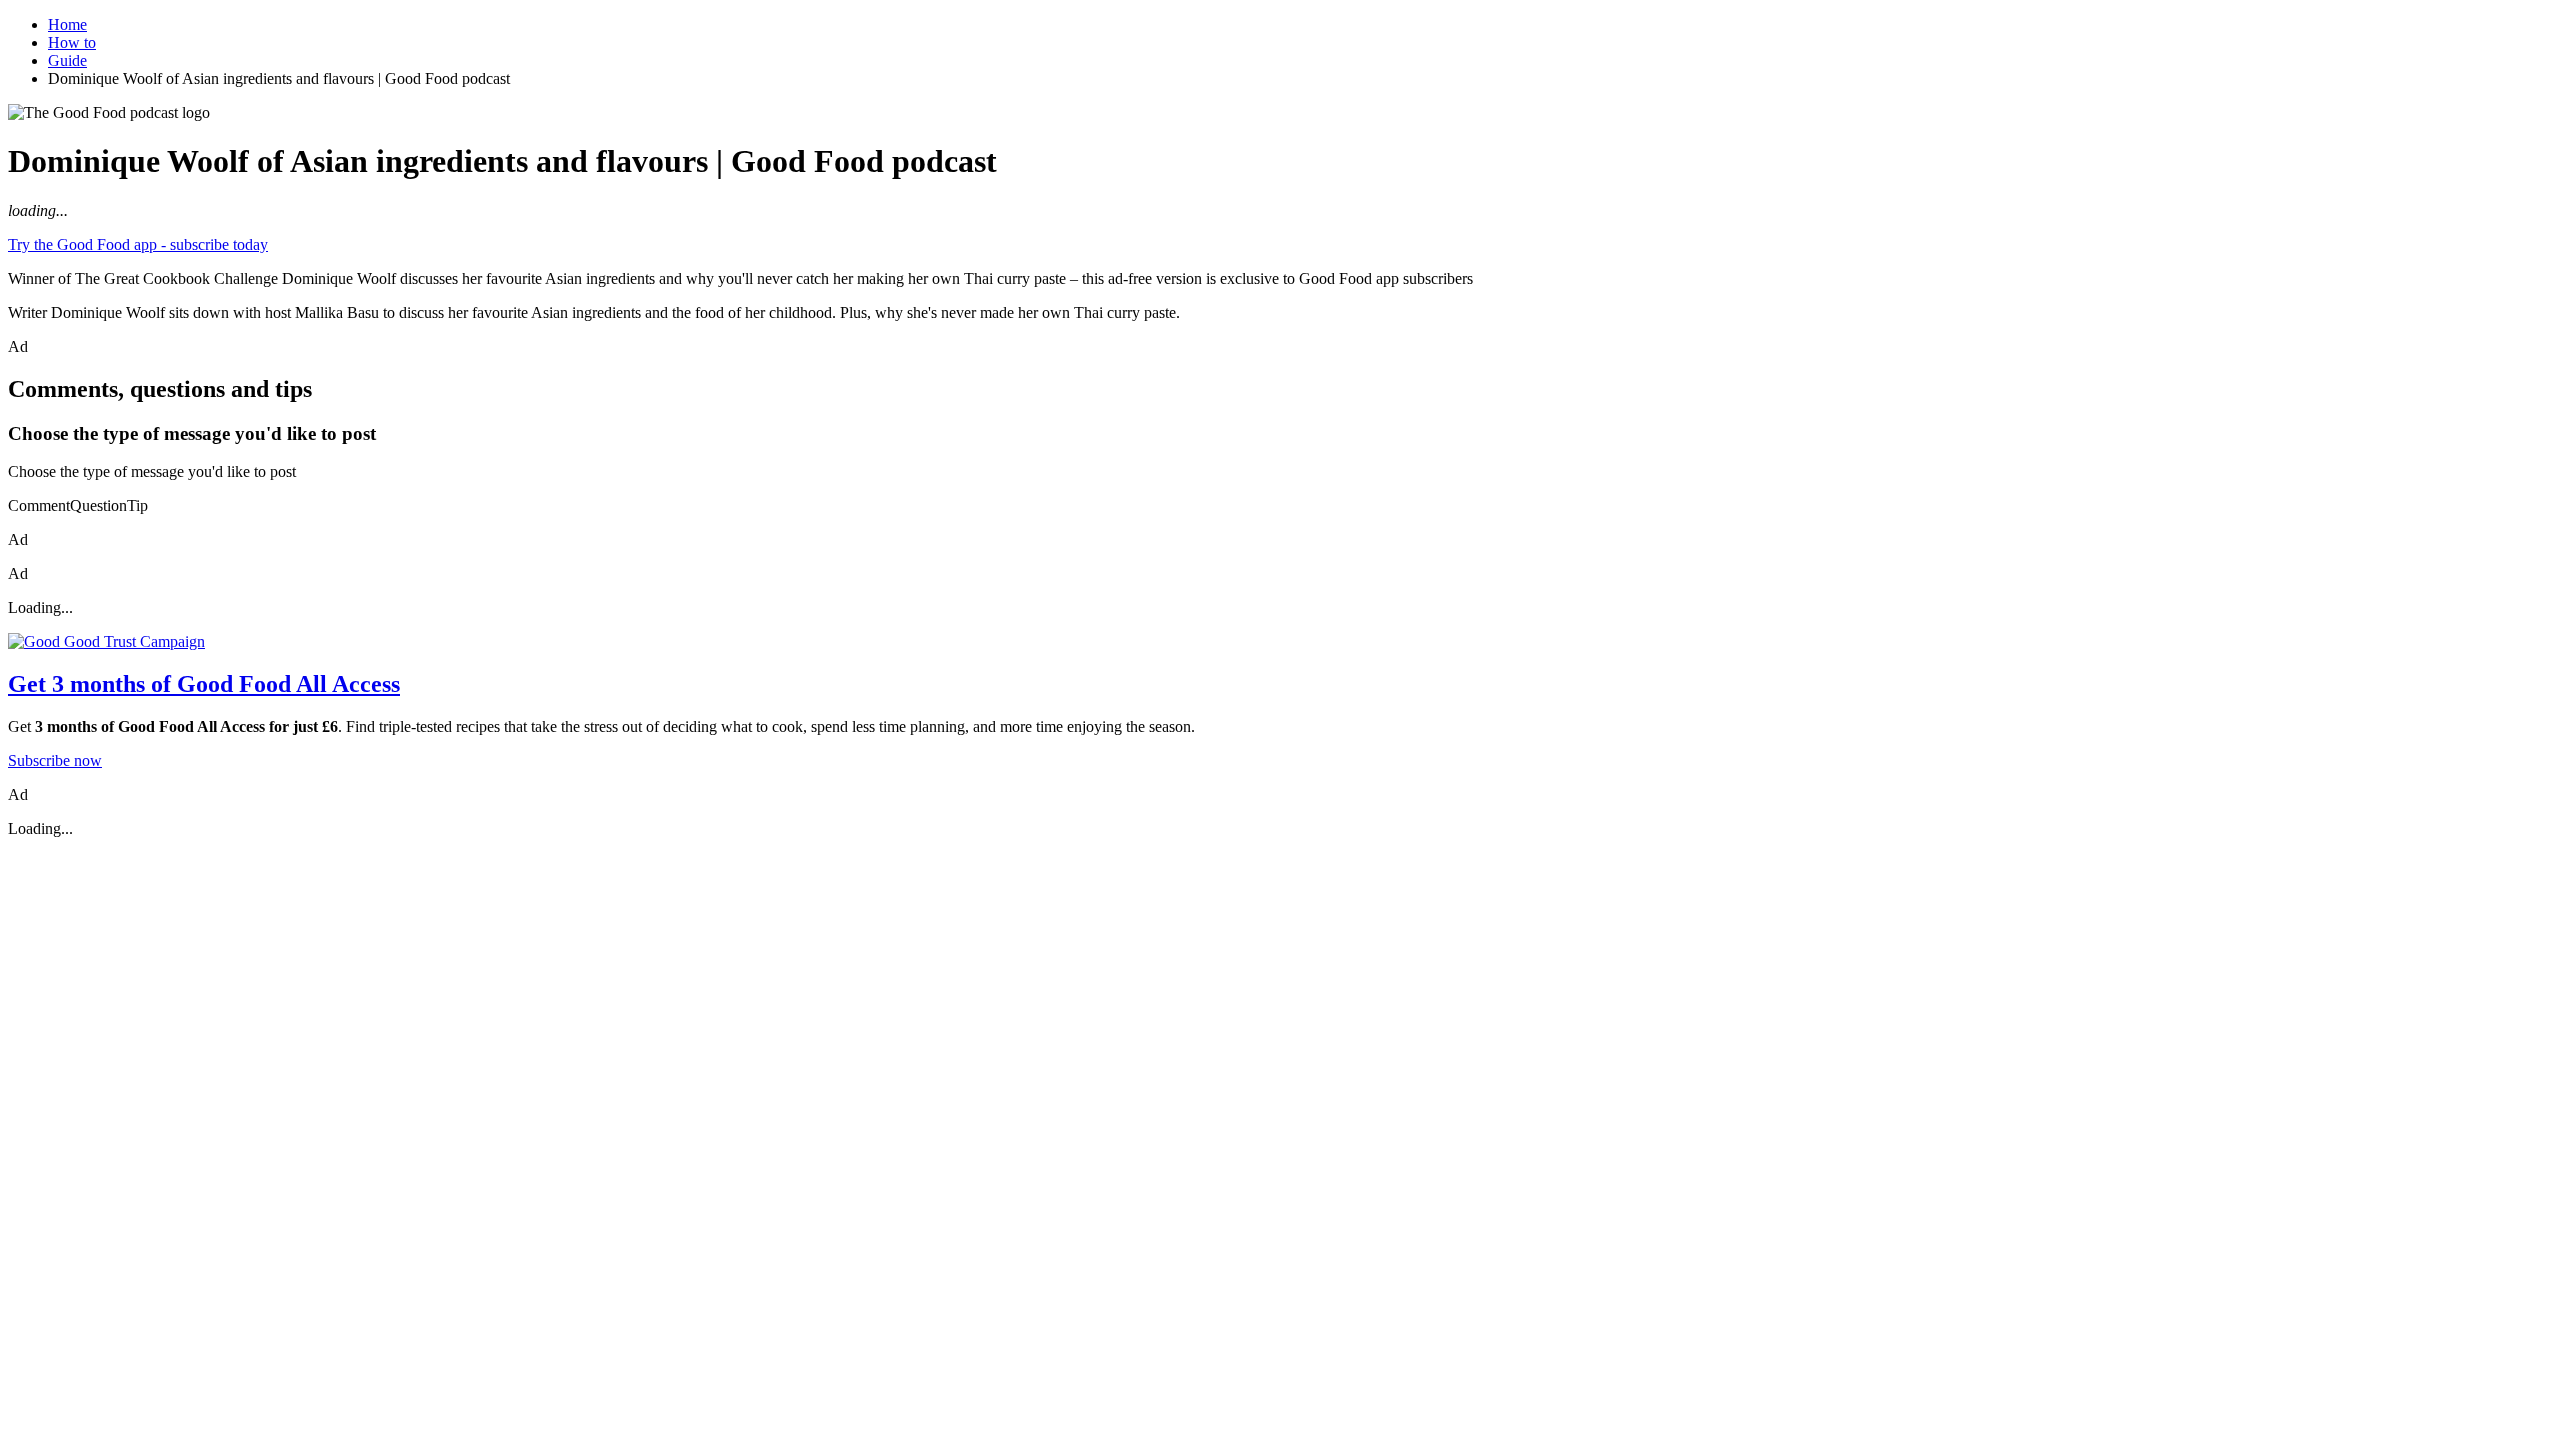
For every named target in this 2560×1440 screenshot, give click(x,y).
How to (72, 42)
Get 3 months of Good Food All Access (204, 684)
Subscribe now (55, 760)
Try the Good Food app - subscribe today (138, 244)
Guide (67, 60)
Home (67, 24)
